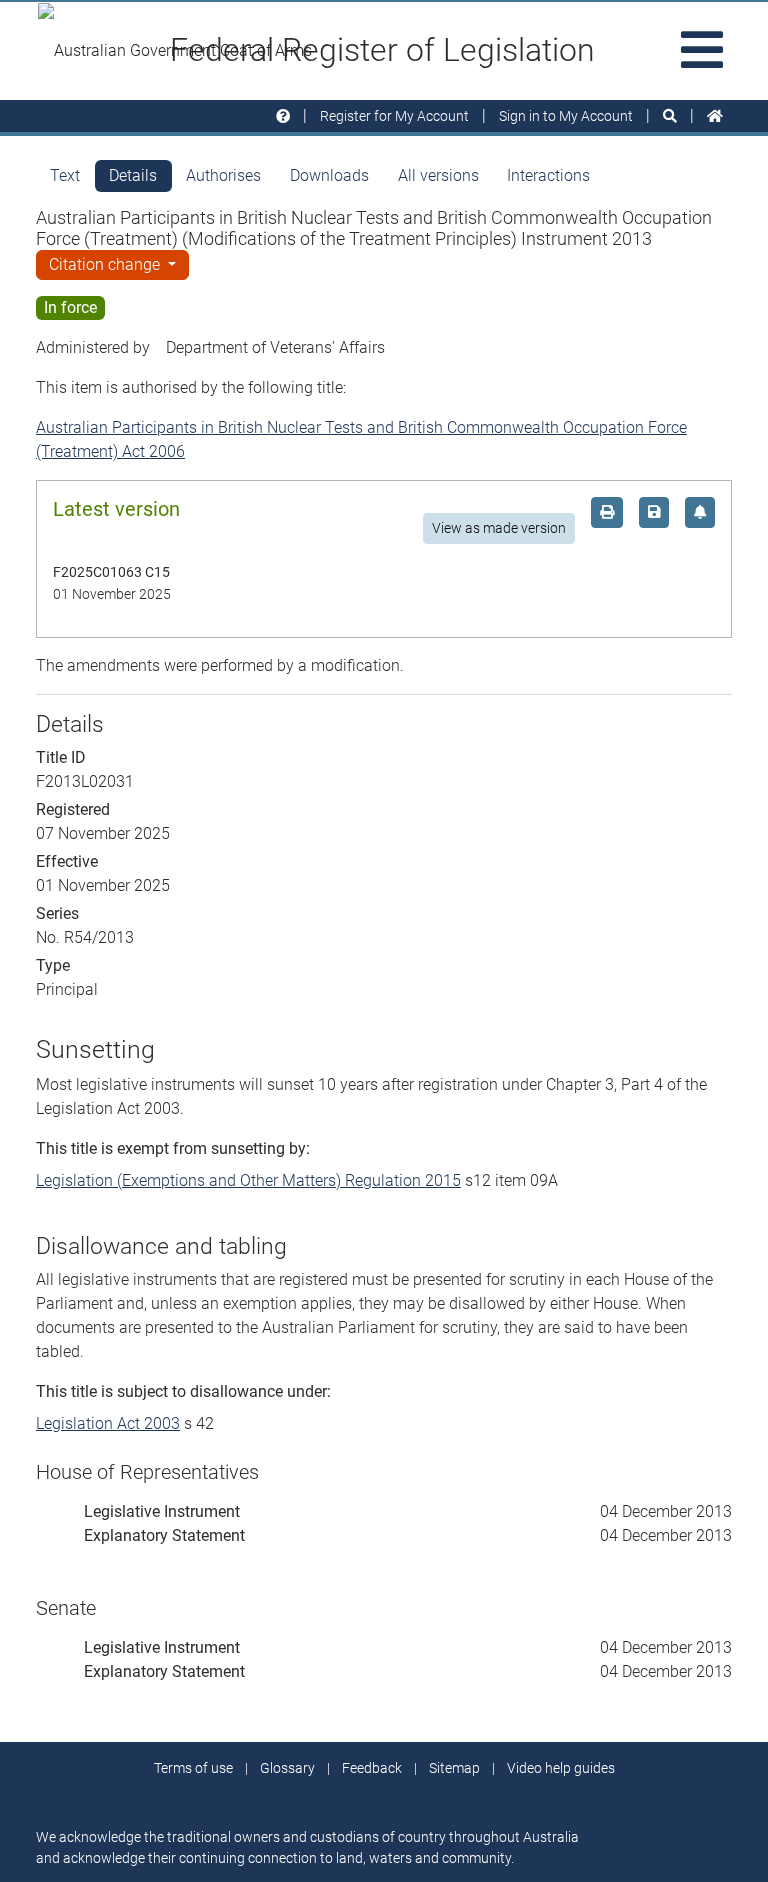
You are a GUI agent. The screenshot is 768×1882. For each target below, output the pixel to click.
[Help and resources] (283, 116)
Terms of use (193, 1768)
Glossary (287, 1768)
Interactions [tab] (548, 175)
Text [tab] (65, 175)
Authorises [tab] (223, 175)
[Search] (670, 116)
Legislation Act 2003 (108, 1423)
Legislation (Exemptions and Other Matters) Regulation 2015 (248, 1180)
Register (394, 116)
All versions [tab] (438, 175)
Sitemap (454, 1768)
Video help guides (561, 1768)
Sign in (566, 116)
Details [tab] (133, 175)
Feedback (372, 1768)
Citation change (106, 264)
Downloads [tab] (329, 175)
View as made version (499, 528)
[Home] (715, 116)
